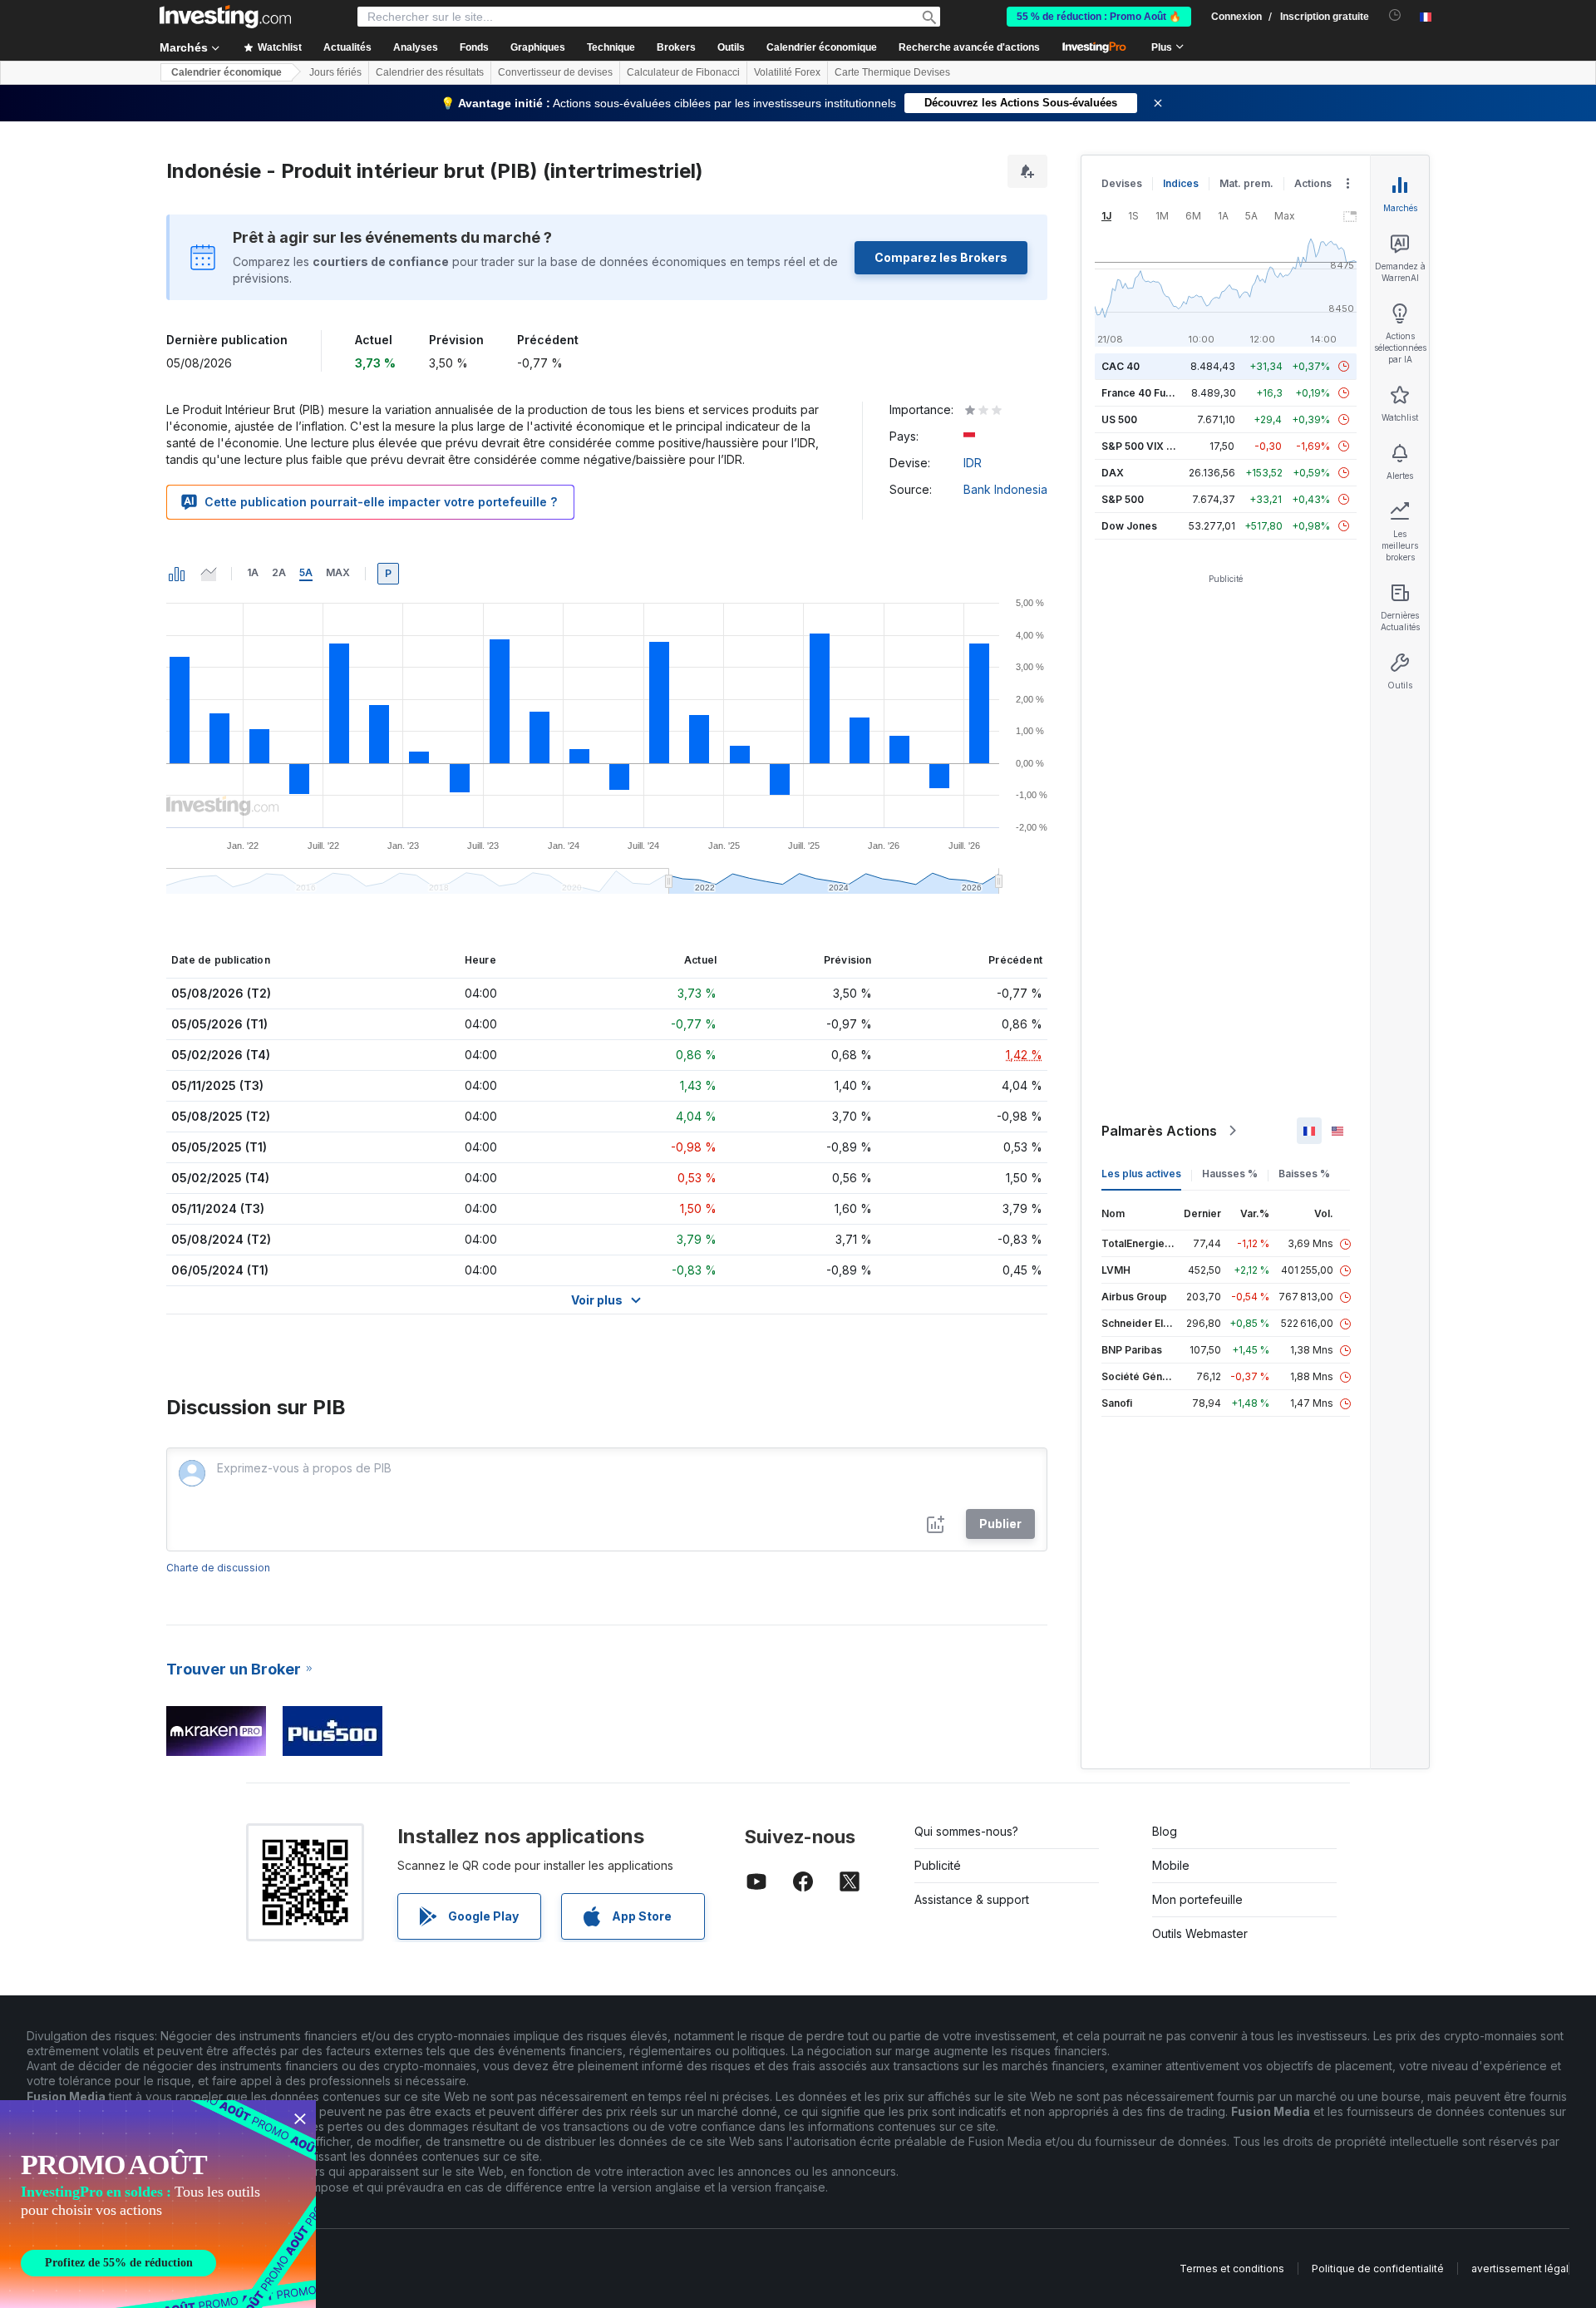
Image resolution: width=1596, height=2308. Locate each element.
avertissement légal (1520, 2269)
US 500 (1119, 419)
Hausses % (1230, 1174)
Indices (1181, 183)
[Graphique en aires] (209, 574)
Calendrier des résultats (430, 72)
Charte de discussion (218, 1568)
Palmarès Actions (1159, 1131)
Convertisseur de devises (555, 72)
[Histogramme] (177, 574)
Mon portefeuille (1197, 1899)
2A (279, 572)
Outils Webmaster (1200, 1933)
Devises (1122, 183)
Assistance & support (972, 1899)
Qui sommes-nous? (966, 1831)
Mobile (1171, 1865)
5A (306, 572)
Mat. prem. (1246, 183)
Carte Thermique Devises (892, 72)
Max (338, 572)
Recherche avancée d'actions (969, 47)
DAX (1113, 473)
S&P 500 (1123, 499)
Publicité (938, 1865)
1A (253, 572)
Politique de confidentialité (1378, 2269)
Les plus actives (1141, 1174)
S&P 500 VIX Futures (1153, 446)
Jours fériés (335, 72)
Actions (1313, 183)
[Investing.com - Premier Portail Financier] (225, 17)
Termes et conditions (1232, 2269)
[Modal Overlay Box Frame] (158, 2204)
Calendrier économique (822, 47)
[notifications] (1395, 15)
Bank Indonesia (1005, 489)
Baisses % (1304, 1174)
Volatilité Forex (787, 72)
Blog (1165, 1831)
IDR (973, 463)
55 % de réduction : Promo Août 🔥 (1099, 17)
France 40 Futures (1146, 393)
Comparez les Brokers (941, 257)
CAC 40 (1121, 366)
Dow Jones (1129, 526)
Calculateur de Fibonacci (683, 72)
